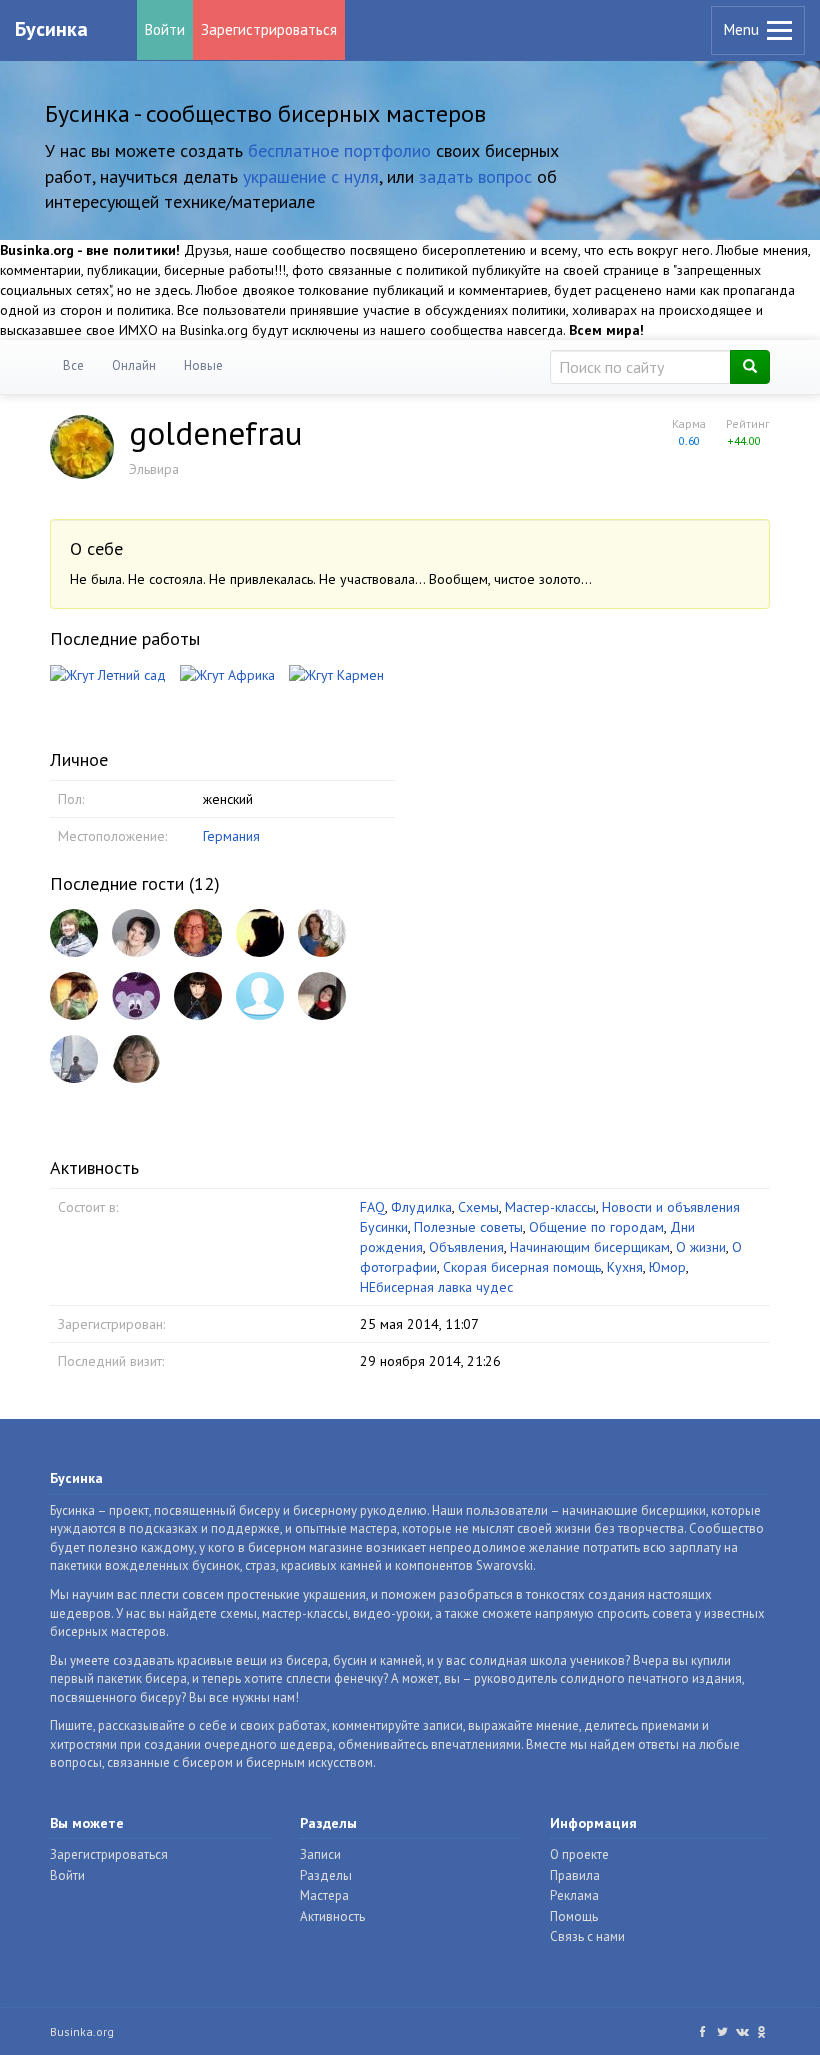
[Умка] (136, 996)
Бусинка (51, 29)
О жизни (701, 1247)
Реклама (574, 1895)
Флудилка (421, 1207)
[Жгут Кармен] (336, 674)
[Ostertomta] (198, 933)
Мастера (324, 1895)
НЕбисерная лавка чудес (436, 1287)
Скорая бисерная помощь (522, 1267)
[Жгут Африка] (227, 674)
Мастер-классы (550, 1207)
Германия (231, 836)
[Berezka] (136, 1059)
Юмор (667, 1267)
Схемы (478, 1207)
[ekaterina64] (74, 1059)
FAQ (372, 1207)
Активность (332, 1916)
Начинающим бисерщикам (590, 1247)
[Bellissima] (74, 996)
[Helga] (322, 933)
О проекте (579, 1854)
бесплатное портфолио (339, 150)
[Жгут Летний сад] (108, 674)
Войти (165, 29)
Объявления (466, 1247)
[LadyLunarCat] (198, 996)
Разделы (326, 1875)
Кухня (625, 1267)
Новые (203, 365)
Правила (575, 1875)
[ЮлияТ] (322, 996)
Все (73, 365)
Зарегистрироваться (269, 29)
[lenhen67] (74, 933)
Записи (320, 1854)
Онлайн (134, 365)
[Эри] (260, 933)
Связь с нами (587, 1936)
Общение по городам (596, 1227)
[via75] (260, 996)
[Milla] (136, 933)
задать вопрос (475, 176)
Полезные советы (468, 1227)
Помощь (574, 1916)
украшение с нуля (311, 176)
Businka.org (82, 2031)
